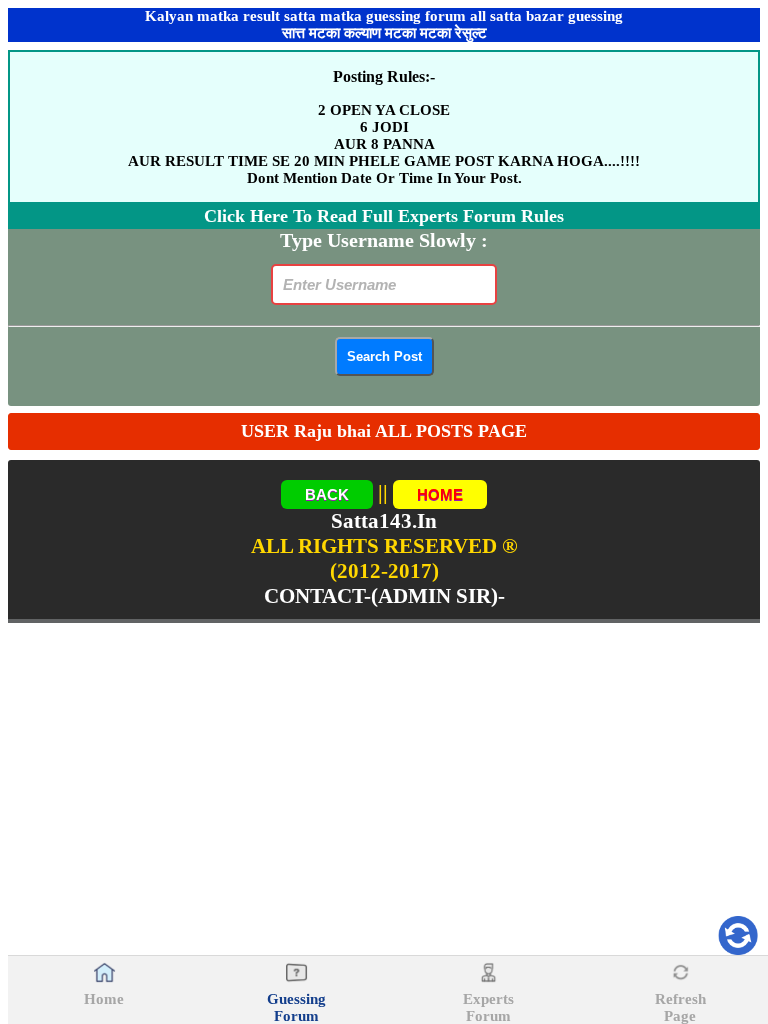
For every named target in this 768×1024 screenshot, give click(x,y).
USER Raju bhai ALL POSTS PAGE (384, 431)
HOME (440, 494)
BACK (327, 494)
